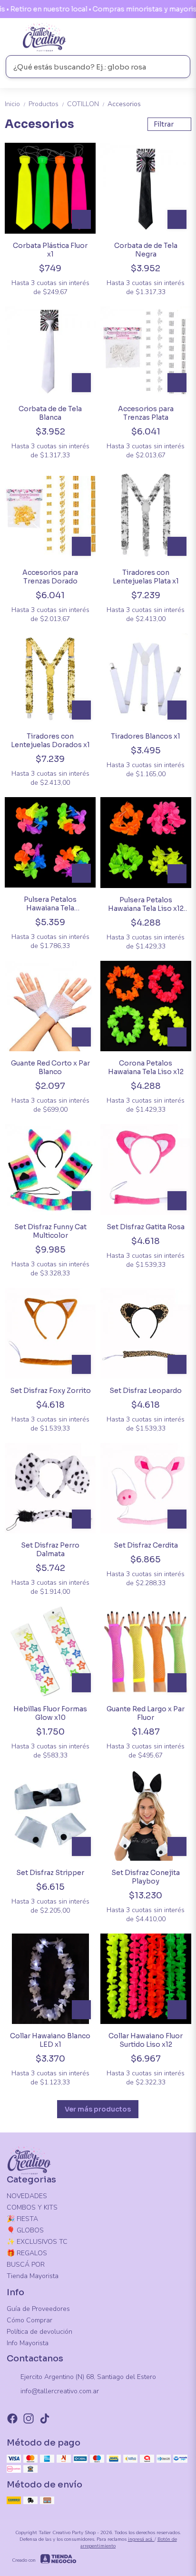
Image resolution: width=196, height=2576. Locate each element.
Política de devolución (39, 2332)
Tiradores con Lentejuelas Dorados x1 (50, 740)
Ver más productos (98, 2109)
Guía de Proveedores (38, 2309)
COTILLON (86, 104)
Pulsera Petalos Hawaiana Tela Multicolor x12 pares (50, 904)
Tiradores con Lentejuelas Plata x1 (146, 577)
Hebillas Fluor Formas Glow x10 (50, 1713)
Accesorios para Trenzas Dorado (50, 577)
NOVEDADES (27, 2196)
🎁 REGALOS (27, 2253)
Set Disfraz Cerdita (146, 1545)
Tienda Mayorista (33, 2276)
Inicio (16, 104)
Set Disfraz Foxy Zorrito (50, 1391)
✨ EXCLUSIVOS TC (37, 2242)
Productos (47, 104)
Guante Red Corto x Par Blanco (50, 1067)
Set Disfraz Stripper (50, 1873)
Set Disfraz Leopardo (146, 1391)
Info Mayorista (28, 2343)
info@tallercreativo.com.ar (60, 2391)
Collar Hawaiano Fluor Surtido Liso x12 (146, 2040)
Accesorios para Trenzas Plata (146, 413)
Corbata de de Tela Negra (146, 250)
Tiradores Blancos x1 (146, 736)
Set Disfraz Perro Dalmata (50, 1550)
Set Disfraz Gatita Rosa (146, 1227)
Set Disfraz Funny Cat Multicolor (50, 1231)
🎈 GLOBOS (25, 2230)
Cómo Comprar (29, 2320)
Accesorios (124, 104)
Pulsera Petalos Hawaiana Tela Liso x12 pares (146, 904)
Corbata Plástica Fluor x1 (50, 250)
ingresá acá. (141, 2539)
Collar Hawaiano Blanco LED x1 (50, 2040)
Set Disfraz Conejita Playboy (146, 1877)
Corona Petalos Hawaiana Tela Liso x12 (146, 1067)
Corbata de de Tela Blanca (50, 413)
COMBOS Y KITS (32, 2207)
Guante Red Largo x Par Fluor (146, 1713)
